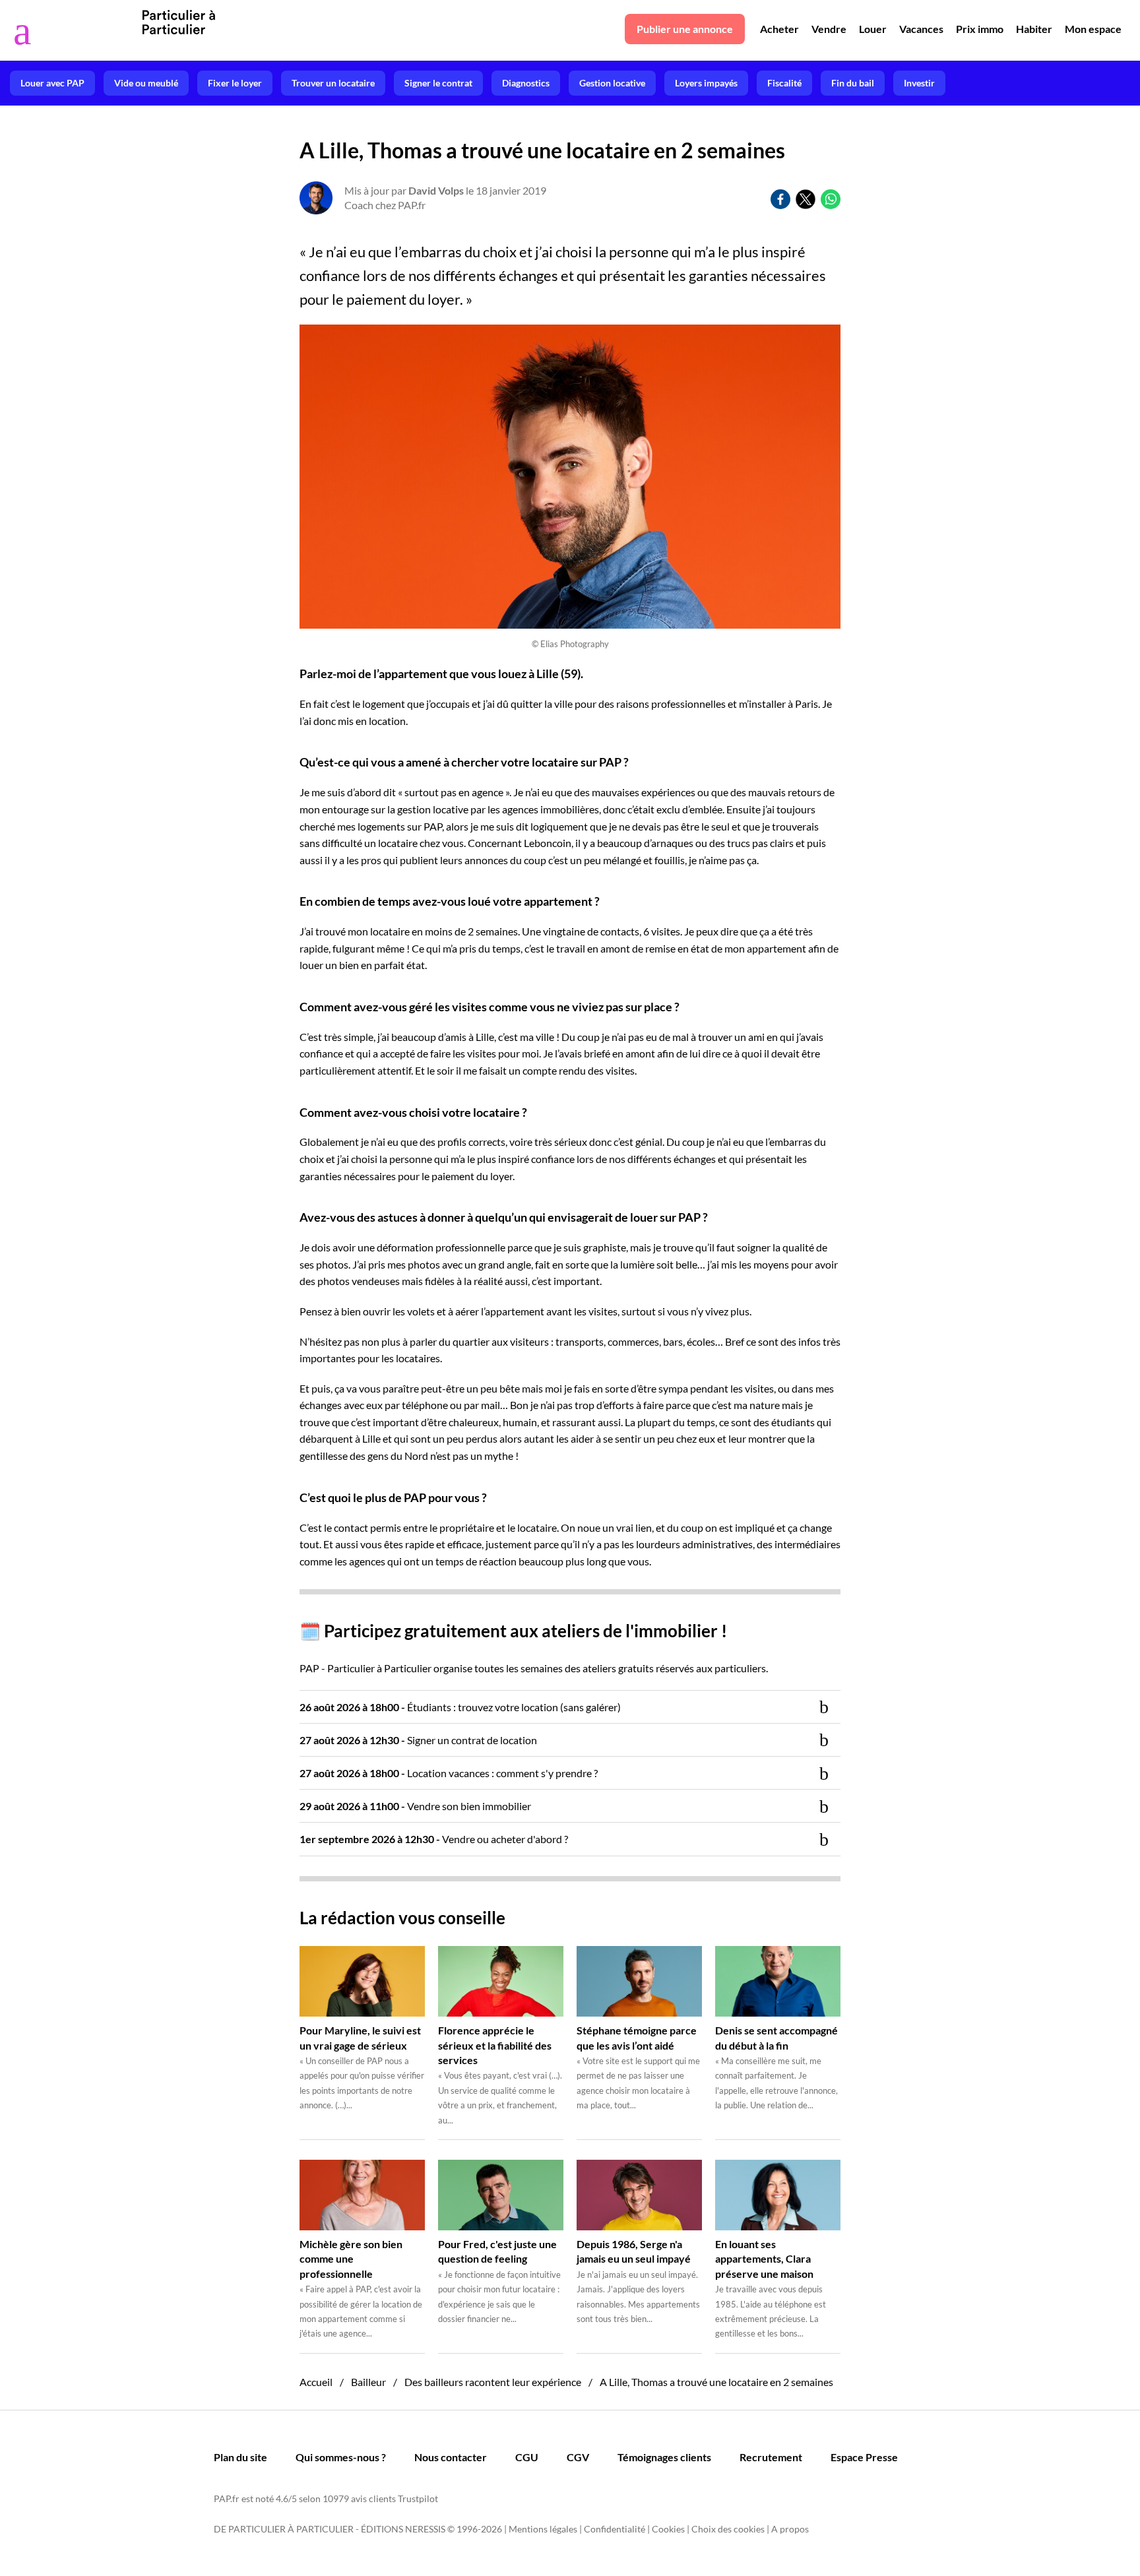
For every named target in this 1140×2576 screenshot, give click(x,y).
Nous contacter (451, 2457)
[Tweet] (806, 199)
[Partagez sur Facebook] (780, 199)
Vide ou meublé (146, 83)
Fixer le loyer (235, 83)
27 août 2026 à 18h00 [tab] (449, 1773)
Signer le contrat (438, 83)
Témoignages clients (664, 2457)
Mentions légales (543, 2529)
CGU (527, 2457)
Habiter (1034, 29)
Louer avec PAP (52, 83)
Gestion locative (612, 83)
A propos (790, 2529)
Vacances (921, 29)
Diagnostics (526, 83)
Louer (873, 29)
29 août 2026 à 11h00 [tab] (415, 1806)
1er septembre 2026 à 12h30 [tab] (434, 1839)
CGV (578, 2457)
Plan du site (240, 2457)
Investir (919, 83)
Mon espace (1093, 29)
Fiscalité (784, 83)
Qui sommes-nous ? (341, 2457)
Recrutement (771, 2457)
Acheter (779, 29)
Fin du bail (853, 83)
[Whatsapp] (831, 199)
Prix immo (980, 29)
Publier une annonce (685, 29)
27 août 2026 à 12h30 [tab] (418, 1740)
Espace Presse (864, 2457)
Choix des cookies (728, 2529)
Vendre (829, 29)
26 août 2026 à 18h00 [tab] (460, 1707)
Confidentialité (615, 2529)
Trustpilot (418, 2498)
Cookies (668, 2529)
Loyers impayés (706, 83)
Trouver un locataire (333, 83)
